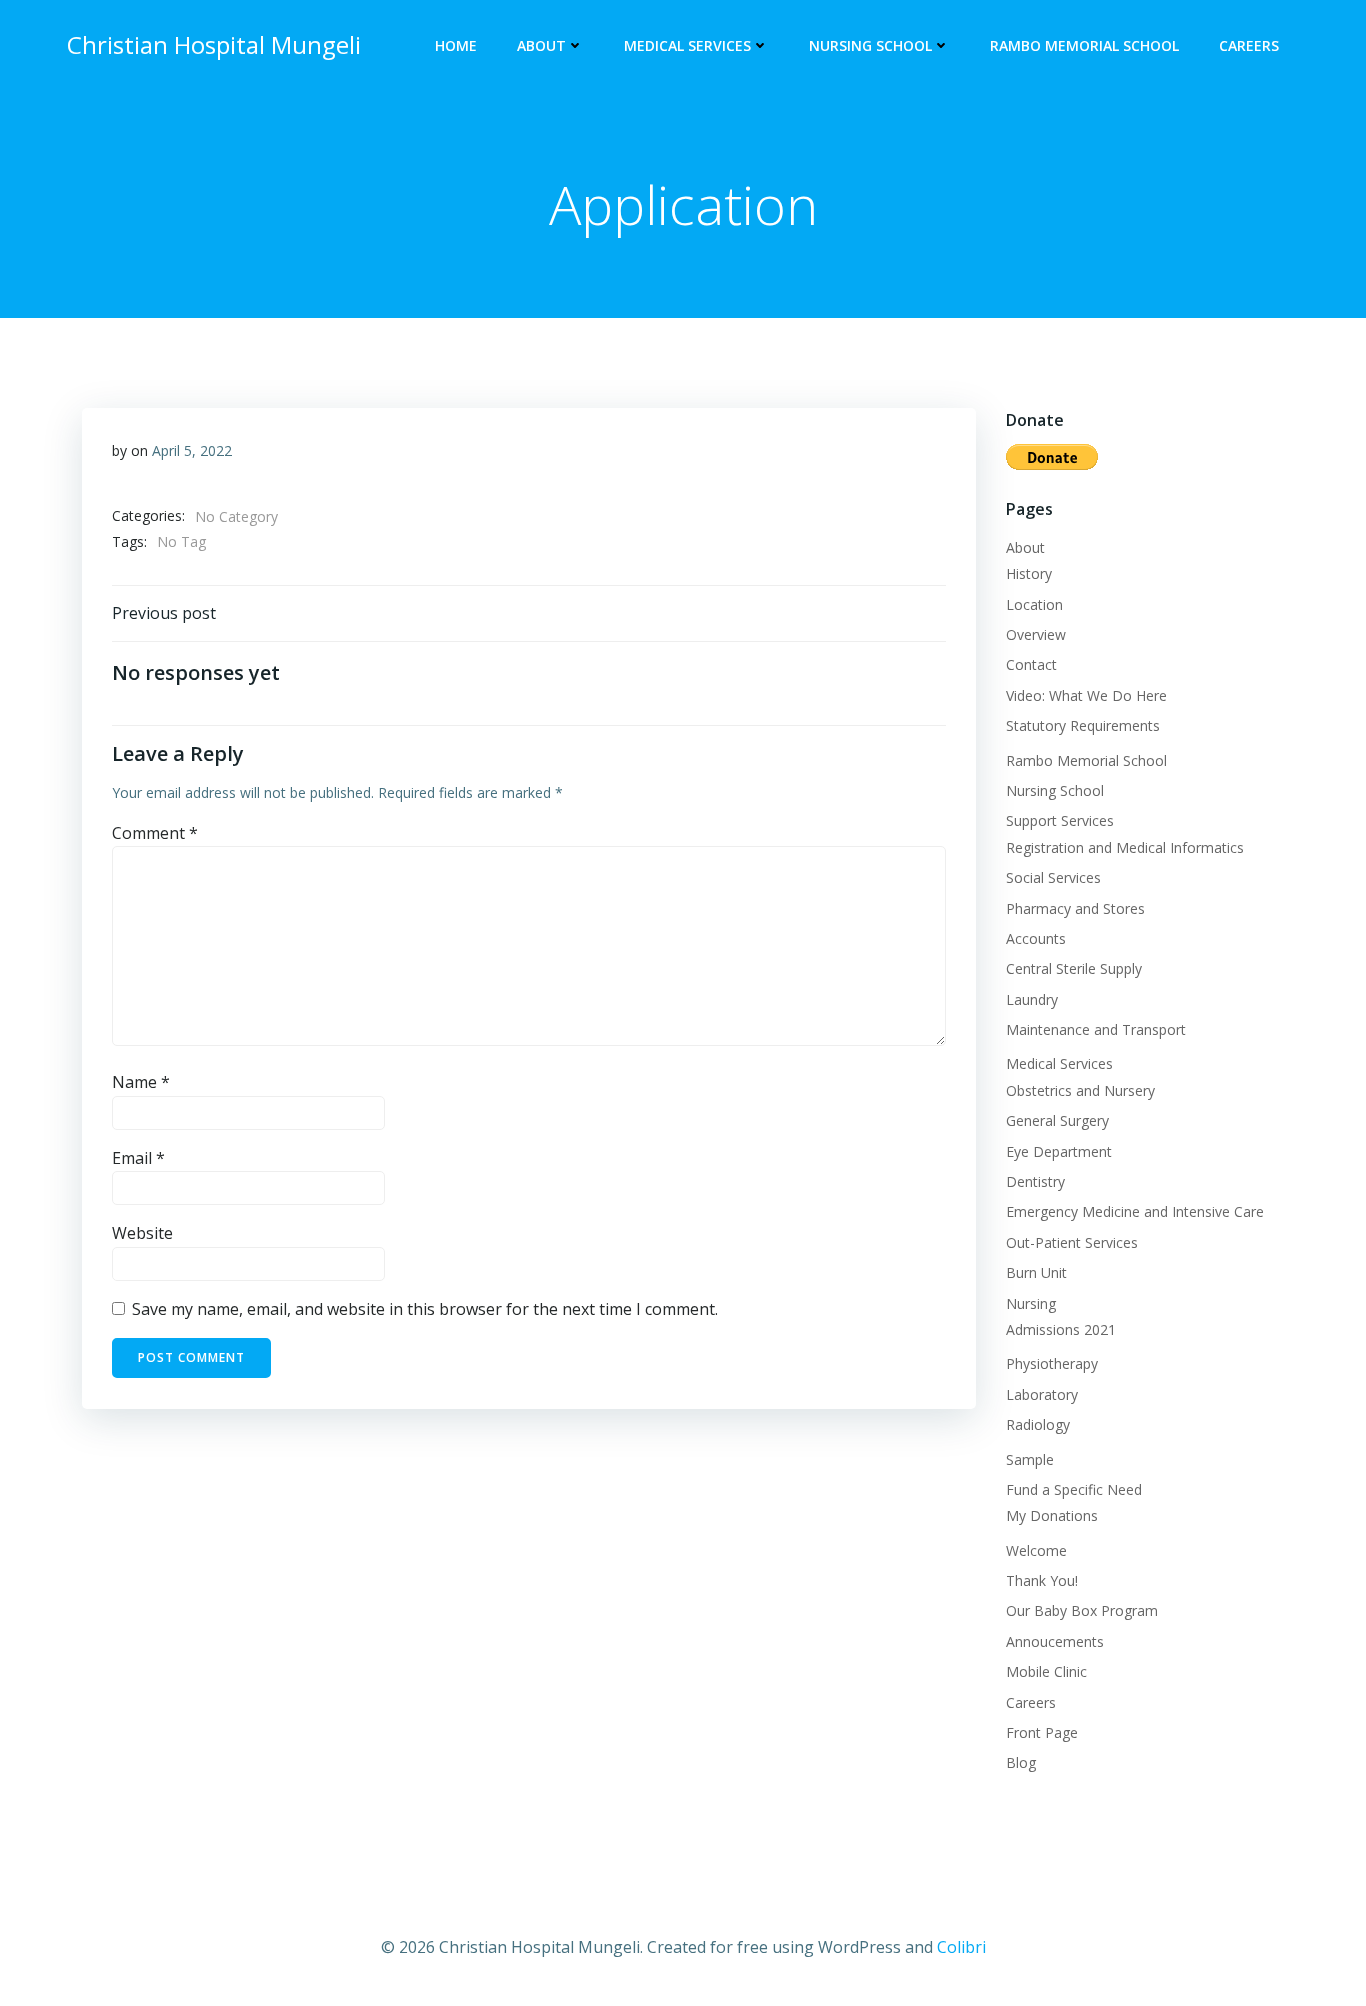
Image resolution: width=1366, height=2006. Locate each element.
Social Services (1053, 877)
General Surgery (1057, 1120)
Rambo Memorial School (1084, 45)
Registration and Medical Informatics (1125, 847)
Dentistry (1035, 1181)
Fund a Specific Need (1074, 1489)
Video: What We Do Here (1086, 695)
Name (141, 1082)
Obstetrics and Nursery (1080, 1090)
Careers (1249, 45)
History (1029, 573)
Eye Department (1059, 1151)
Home (456, 45)
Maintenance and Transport (1096, 1029)
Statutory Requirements (1083, 725)
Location (1034, 604)
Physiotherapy (1052, 1363)
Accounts (1036, 938)
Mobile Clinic (1046, 1671)
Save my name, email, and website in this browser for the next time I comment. (425, 1309)
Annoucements (1055, 1641)
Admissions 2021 (1061, 1329)
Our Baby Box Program (1082, 1610)
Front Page (1042, 1732)
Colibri (961, 1947)
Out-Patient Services (1072, 1242)
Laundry (1032, 999)
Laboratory (1042, 1394)
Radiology (1038, 1424)
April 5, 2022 (192, 450)
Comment (155, 833)
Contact (1031, 664)
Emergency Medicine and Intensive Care (1135, 1211)
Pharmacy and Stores (1075, 908)
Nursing (1031, 1303)
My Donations (1052, 1515)
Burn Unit (1036, 1272)
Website (142, 1233)
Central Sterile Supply (1074, 968)
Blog (1021, 1762)
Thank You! (1042, 1580)
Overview (1036, 634)
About (541, 45)
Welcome (1036, 1550)
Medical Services (687, 45)
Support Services (1060, 820)
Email (138, 1158)
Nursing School (870, 45)
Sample (1030, 1459)
